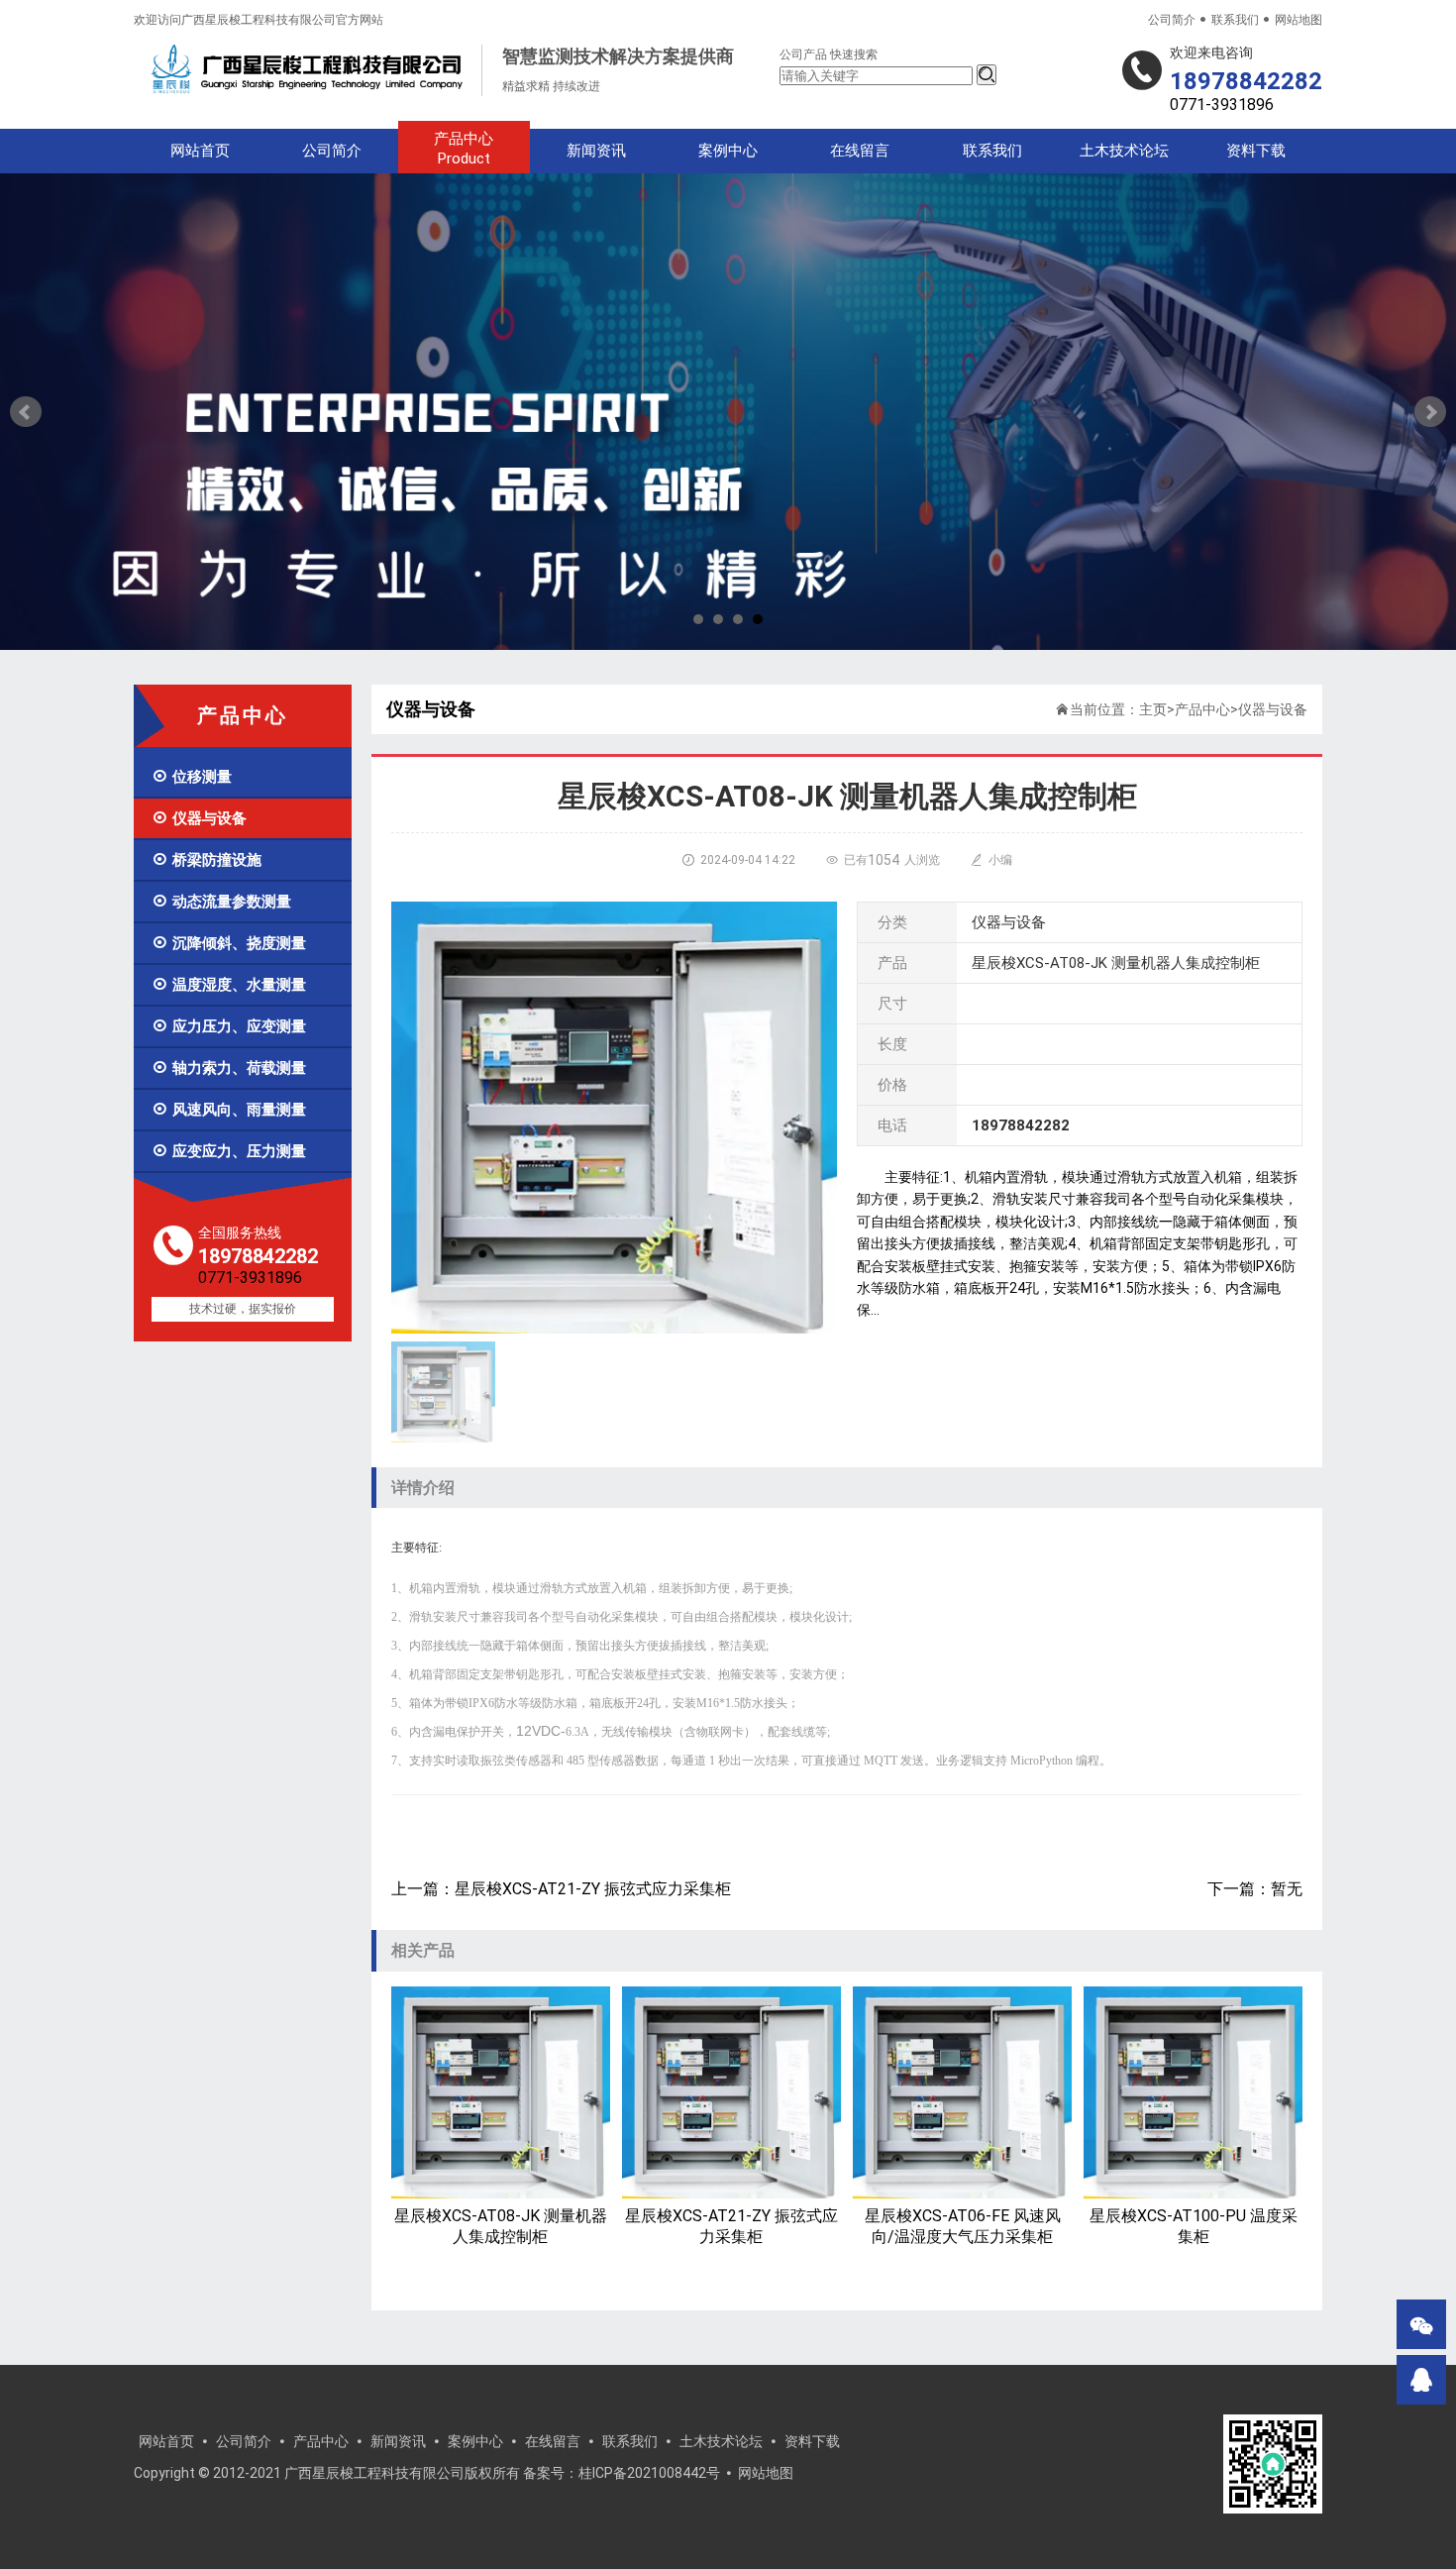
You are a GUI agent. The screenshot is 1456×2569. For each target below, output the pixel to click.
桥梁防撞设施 (207, 860)
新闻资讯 (596, 151)
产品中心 (464, 149)
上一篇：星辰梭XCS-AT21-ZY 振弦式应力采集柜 (561, 1889)
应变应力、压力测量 (229, 1151)
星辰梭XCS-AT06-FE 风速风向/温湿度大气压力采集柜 (963, 2226)
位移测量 (192, 777)
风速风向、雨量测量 (229, 1110)
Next (1430, 412)
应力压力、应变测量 (229, 1026)
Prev (26, 412)
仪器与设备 (199, 818)
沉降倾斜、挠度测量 (229, 943)
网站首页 (200, 151)
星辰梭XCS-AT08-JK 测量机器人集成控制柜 (501, 2226)
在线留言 (860, 151)
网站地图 (1299, 20)
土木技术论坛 (1124, 151)
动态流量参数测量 (221, 902)
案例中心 (728, 151)
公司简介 (1172, 20)
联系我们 (1235, 20)
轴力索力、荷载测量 (229, 1068)
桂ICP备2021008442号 (649, 2473)
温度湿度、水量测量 (229, 985)
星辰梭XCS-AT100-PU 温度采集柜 (1194, 2226)
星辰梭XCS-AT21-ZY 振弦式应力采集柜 (731, 2226)
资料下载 (1256, 151)
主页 (1153, 709)
